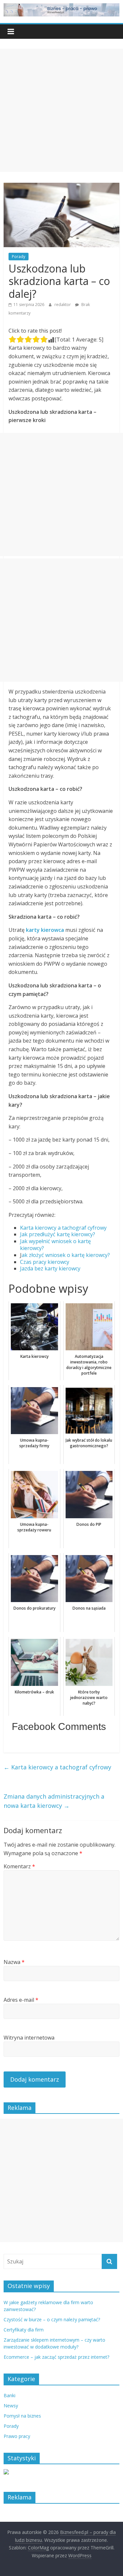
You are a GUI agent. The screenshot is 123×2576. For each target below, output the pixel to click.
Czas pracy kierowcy (45, 1262)
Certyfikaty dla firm (24, 2330)
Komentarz (19, 1866)
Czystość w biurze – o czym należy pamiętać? (52, 2319)
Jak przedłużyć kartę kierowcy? (58, 1234)
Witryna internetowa (29, 2038)
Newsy (11, 2406)
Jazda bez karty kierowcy (50, 1268)
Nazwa (14, 1962)
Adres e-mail (21, 2000)
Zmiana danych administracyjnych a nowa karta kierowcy (54, 1801)
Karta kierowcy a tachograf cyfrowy (63, 1228)
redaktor (63, 305)
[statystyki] (6, 2473)
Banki (10, 2395)
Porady (19, 257)
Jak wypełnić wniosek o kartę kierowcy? (55, 1245)
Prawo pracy (17, 2436)
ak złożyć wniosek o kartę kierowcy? (66, 1255)
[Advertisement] (61, 110)
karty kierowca (45, 930)
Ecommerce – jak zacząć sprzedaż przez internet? (56, 2357)
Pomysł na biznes (22, 2416)
